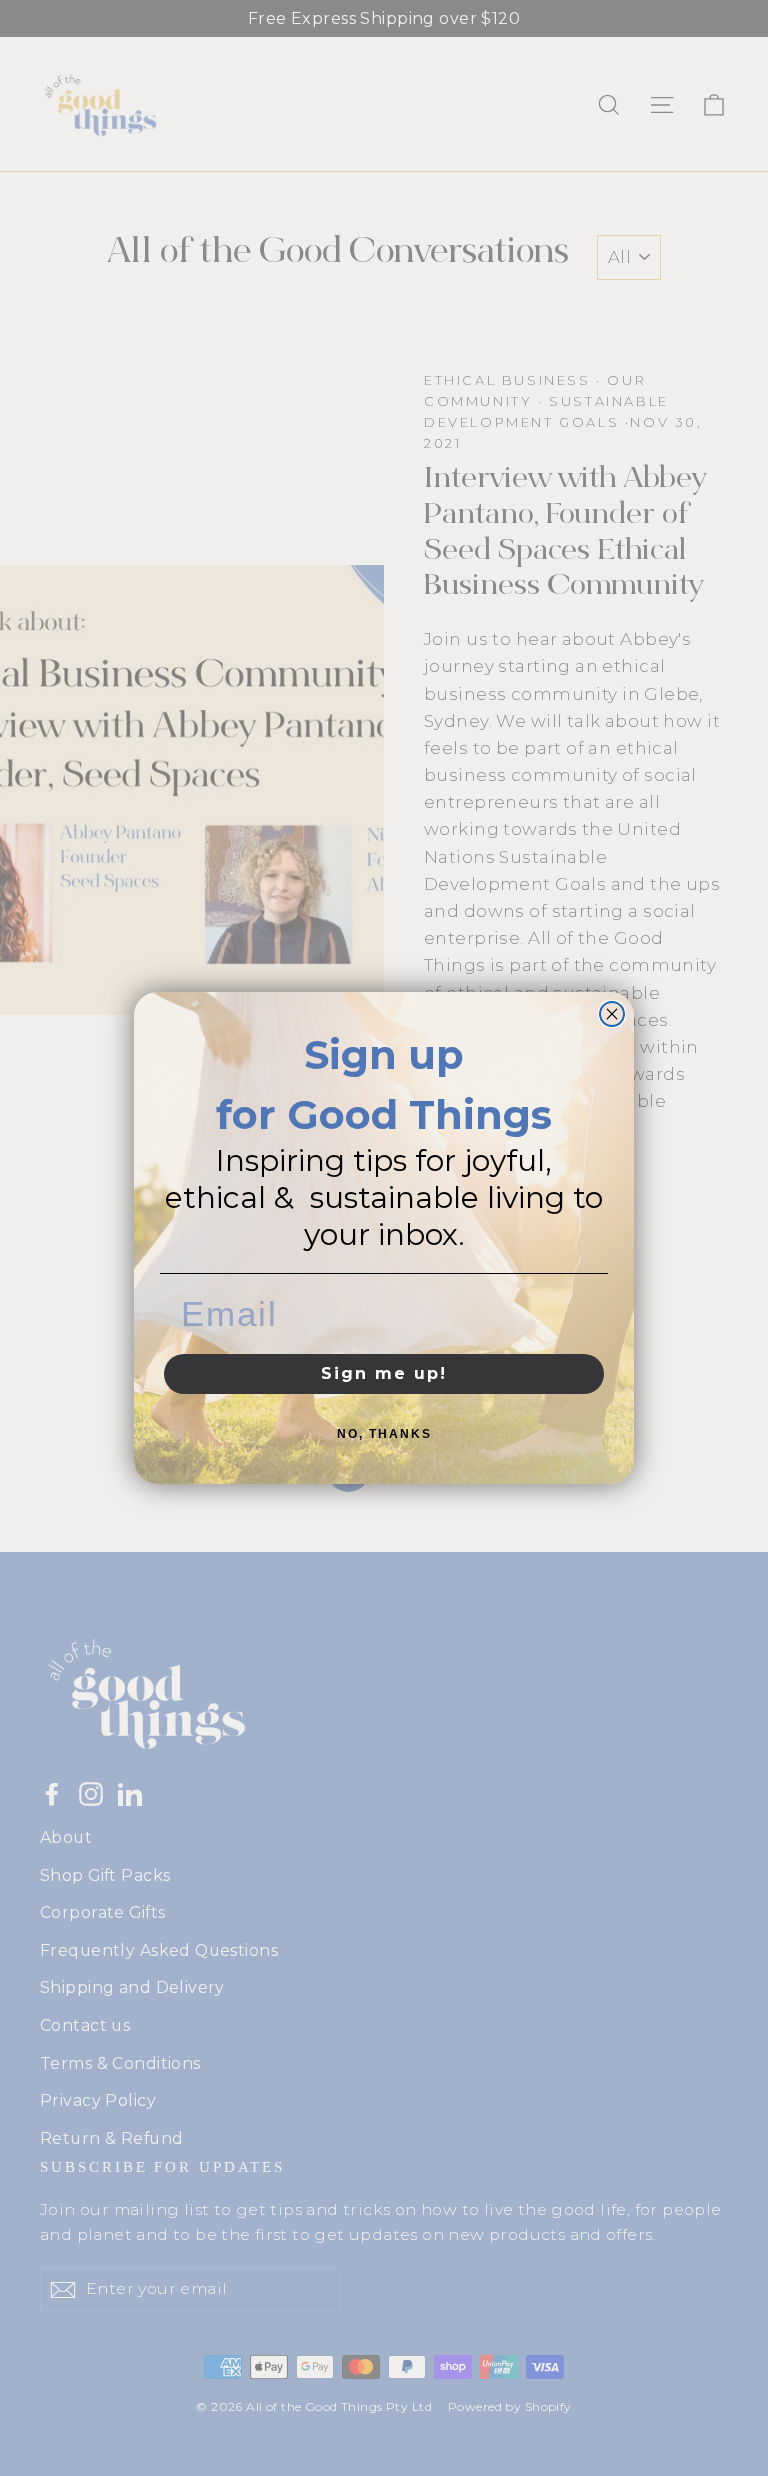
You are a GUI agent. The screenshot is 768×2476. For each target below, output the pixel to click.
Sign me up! (384, 1373)
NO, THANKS (384, 1434)
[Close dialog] (612, 1014)
